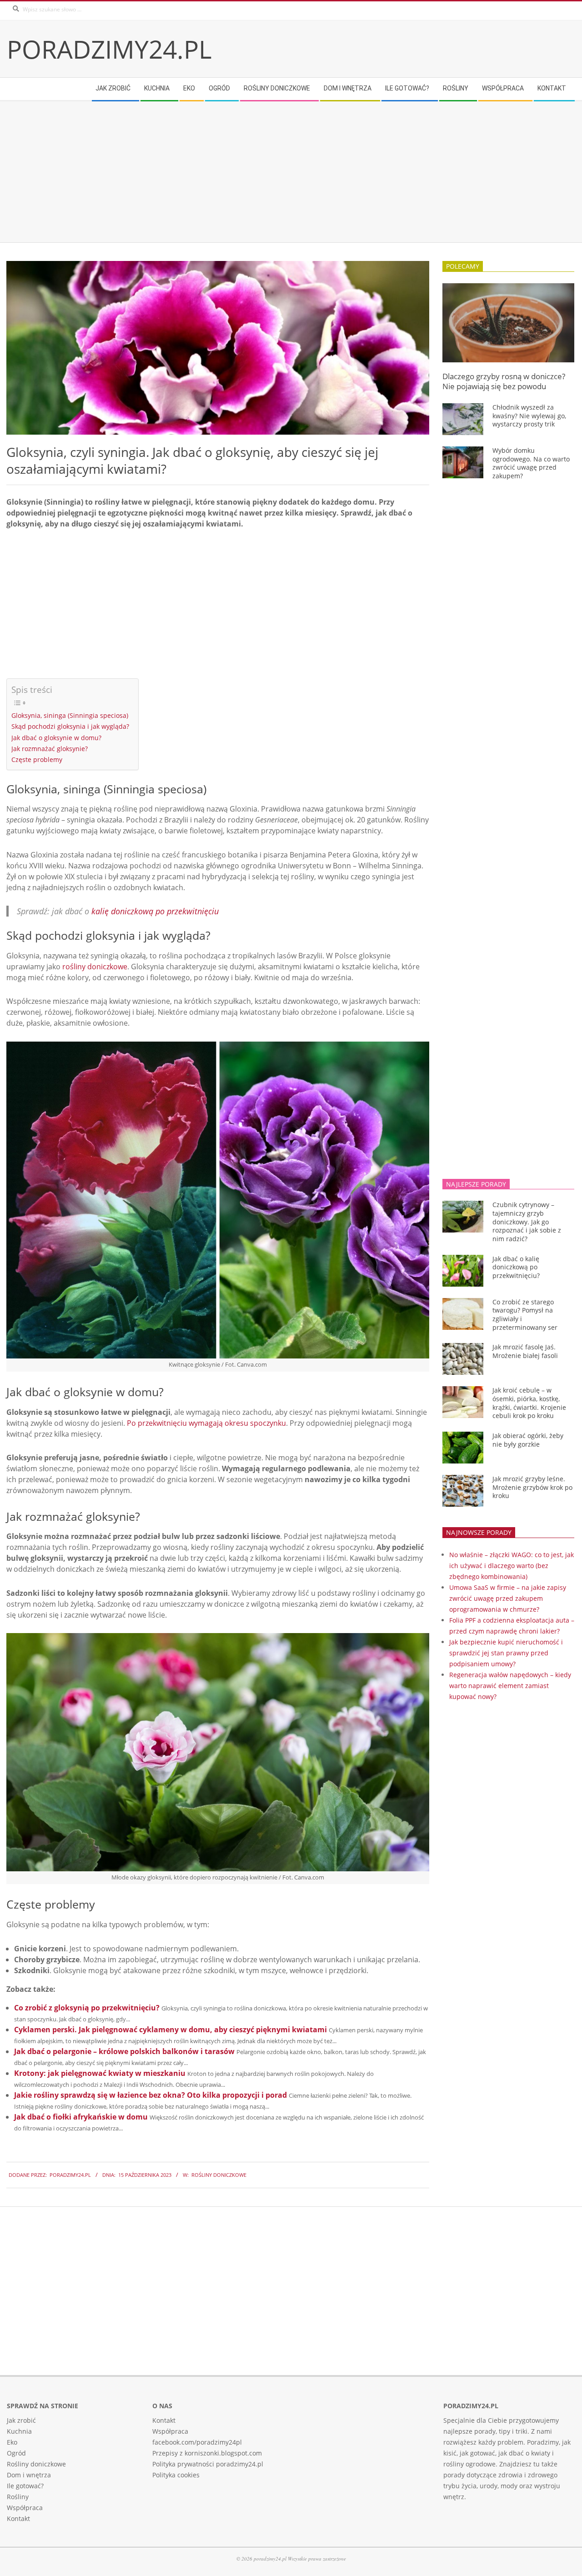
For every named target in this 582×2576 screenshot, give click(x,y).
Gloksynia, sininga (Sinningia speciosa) (70, 715)
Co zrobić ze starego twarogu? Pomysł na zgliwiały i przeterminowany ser (525, 1315)
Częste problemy (37, 759)
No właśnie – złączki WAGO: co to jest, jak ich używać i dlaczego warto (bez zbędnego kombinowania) (512, 1566)
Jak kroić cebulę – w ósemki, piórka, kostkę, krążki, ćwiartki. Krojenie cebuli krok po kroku (529, 1403)
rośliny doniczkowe (95, 967)
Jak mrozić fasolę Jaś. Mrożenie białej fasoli (525, 1351)
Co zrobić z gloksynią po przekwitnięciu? (87, 2008)
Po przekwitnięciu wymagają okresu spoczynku (206, 1423)
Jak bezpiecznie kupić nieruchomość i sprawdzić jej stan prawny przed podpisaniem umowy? (506, 1653)
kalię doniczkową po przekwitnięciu (155, 911)
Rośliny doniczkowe (219, 2175)
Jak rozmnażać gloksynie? (50, 749)
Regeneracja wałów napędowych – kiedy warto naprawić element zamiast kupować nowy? (510, 1686)
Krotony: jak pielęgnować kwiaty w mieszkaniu (100, 2073)
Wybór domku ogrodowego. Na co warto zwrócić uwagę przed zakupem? (531, 463)
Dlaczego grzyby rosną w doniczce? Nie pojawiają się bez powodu (504, 381)
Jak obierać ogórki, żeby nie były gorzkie (528, 1440)
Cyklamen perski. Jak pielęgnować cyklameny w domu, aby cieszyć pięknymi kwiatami (171, 2030)
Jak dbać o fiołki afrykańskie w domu (81, 2117)
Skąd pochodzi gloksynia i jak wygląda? (70, 726)
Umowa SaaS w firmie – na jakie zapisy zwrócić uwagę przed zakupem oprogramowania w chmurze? (508, 1598)
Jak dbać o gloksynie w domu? (56, 738)
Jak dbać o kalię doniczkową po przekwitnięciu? (516, 1267)
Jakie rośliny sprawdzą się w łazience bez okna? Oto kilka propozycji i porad (151, 2095)
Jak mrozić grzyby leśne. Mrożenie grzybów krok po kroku (532, 1487)
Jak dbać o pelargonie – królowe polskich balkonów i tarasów (124, 2051)
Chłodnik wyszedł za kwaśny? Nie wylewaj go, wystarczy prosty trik (529, 416)
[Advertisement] (280, 172)
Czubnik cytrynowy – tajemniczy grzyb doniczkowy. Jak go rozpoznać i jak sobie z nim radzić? (527, 1222)
